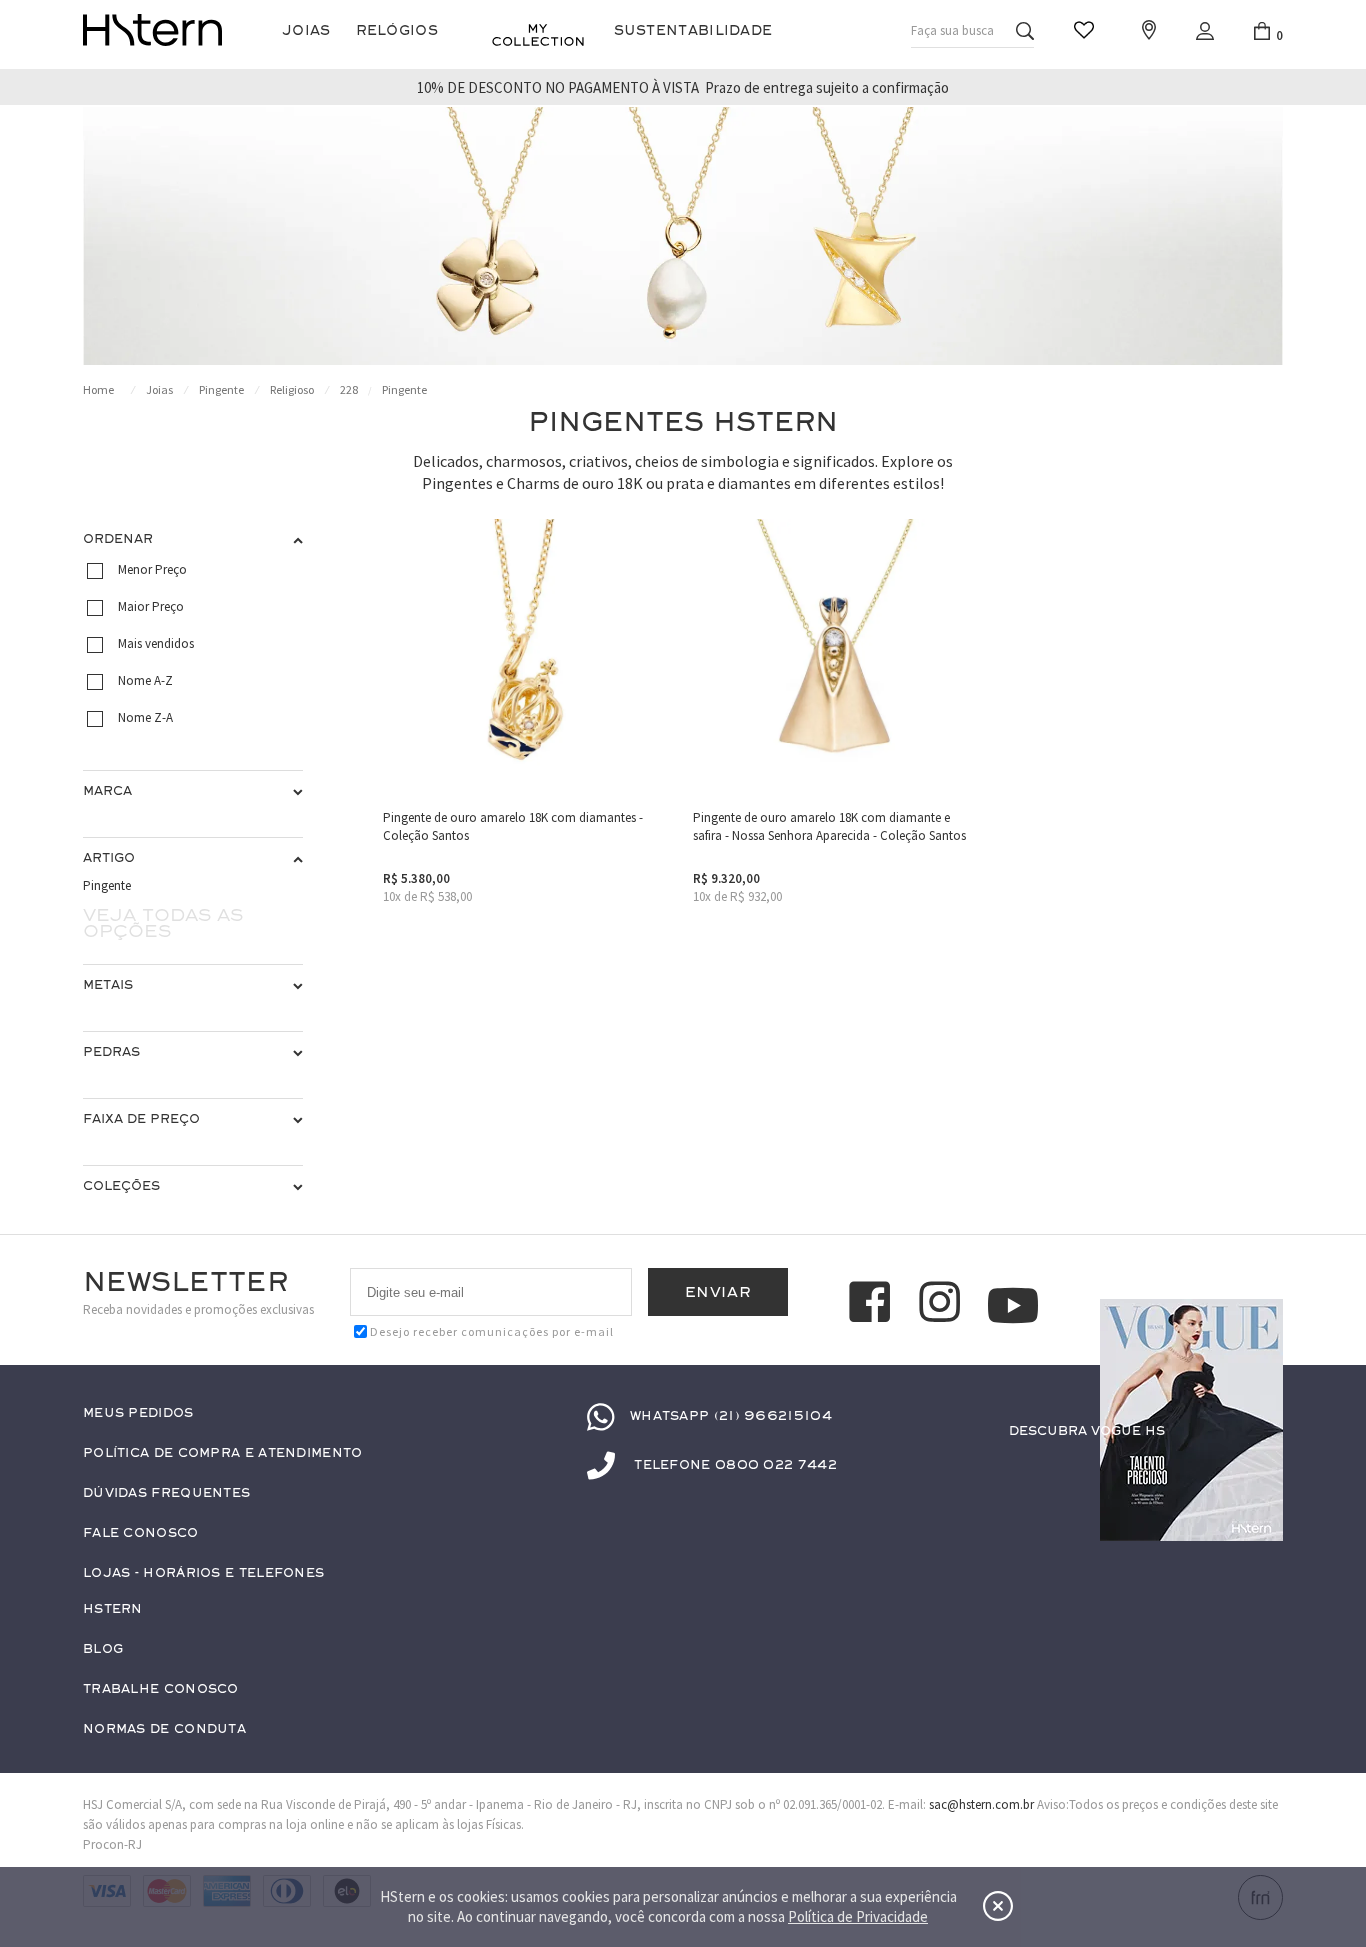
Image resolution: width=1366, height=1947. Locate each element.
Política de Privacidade (858, 1916)
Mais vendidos (156, 643)
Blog (103, 1649)
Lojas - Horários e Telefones (203, 1573)
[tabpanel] (683, 236)
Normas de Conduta (164, 1729)
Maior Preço (151, 606)
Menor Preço (152, 569)
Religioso (292, 389)
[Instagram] (943, 1305)
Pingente (221, 389)
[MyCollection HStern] (538, 35)
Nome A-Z (145, 680)
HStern (113, 1609)
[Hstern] (152, 30)
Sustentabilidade (693, 30)
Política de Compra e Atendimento (223, 1453)
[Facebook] (873, 1305)
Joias (306, 30)
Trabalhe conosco (161, 1689)
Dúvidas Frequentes (166, 1493)
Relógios (397, 30)
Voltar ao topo (1259, 1470)
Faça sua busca (952, 30)
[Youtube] (1013, 1305)
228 (349, 389)
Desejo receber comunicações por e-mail (492, 1331)
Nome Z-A (145, 717)
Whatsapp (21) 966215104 (731, 1416)
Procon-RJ (112, 1844)
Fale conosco (141, 1533)
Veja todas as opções (163, 923)
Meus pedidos (138, 1413)
